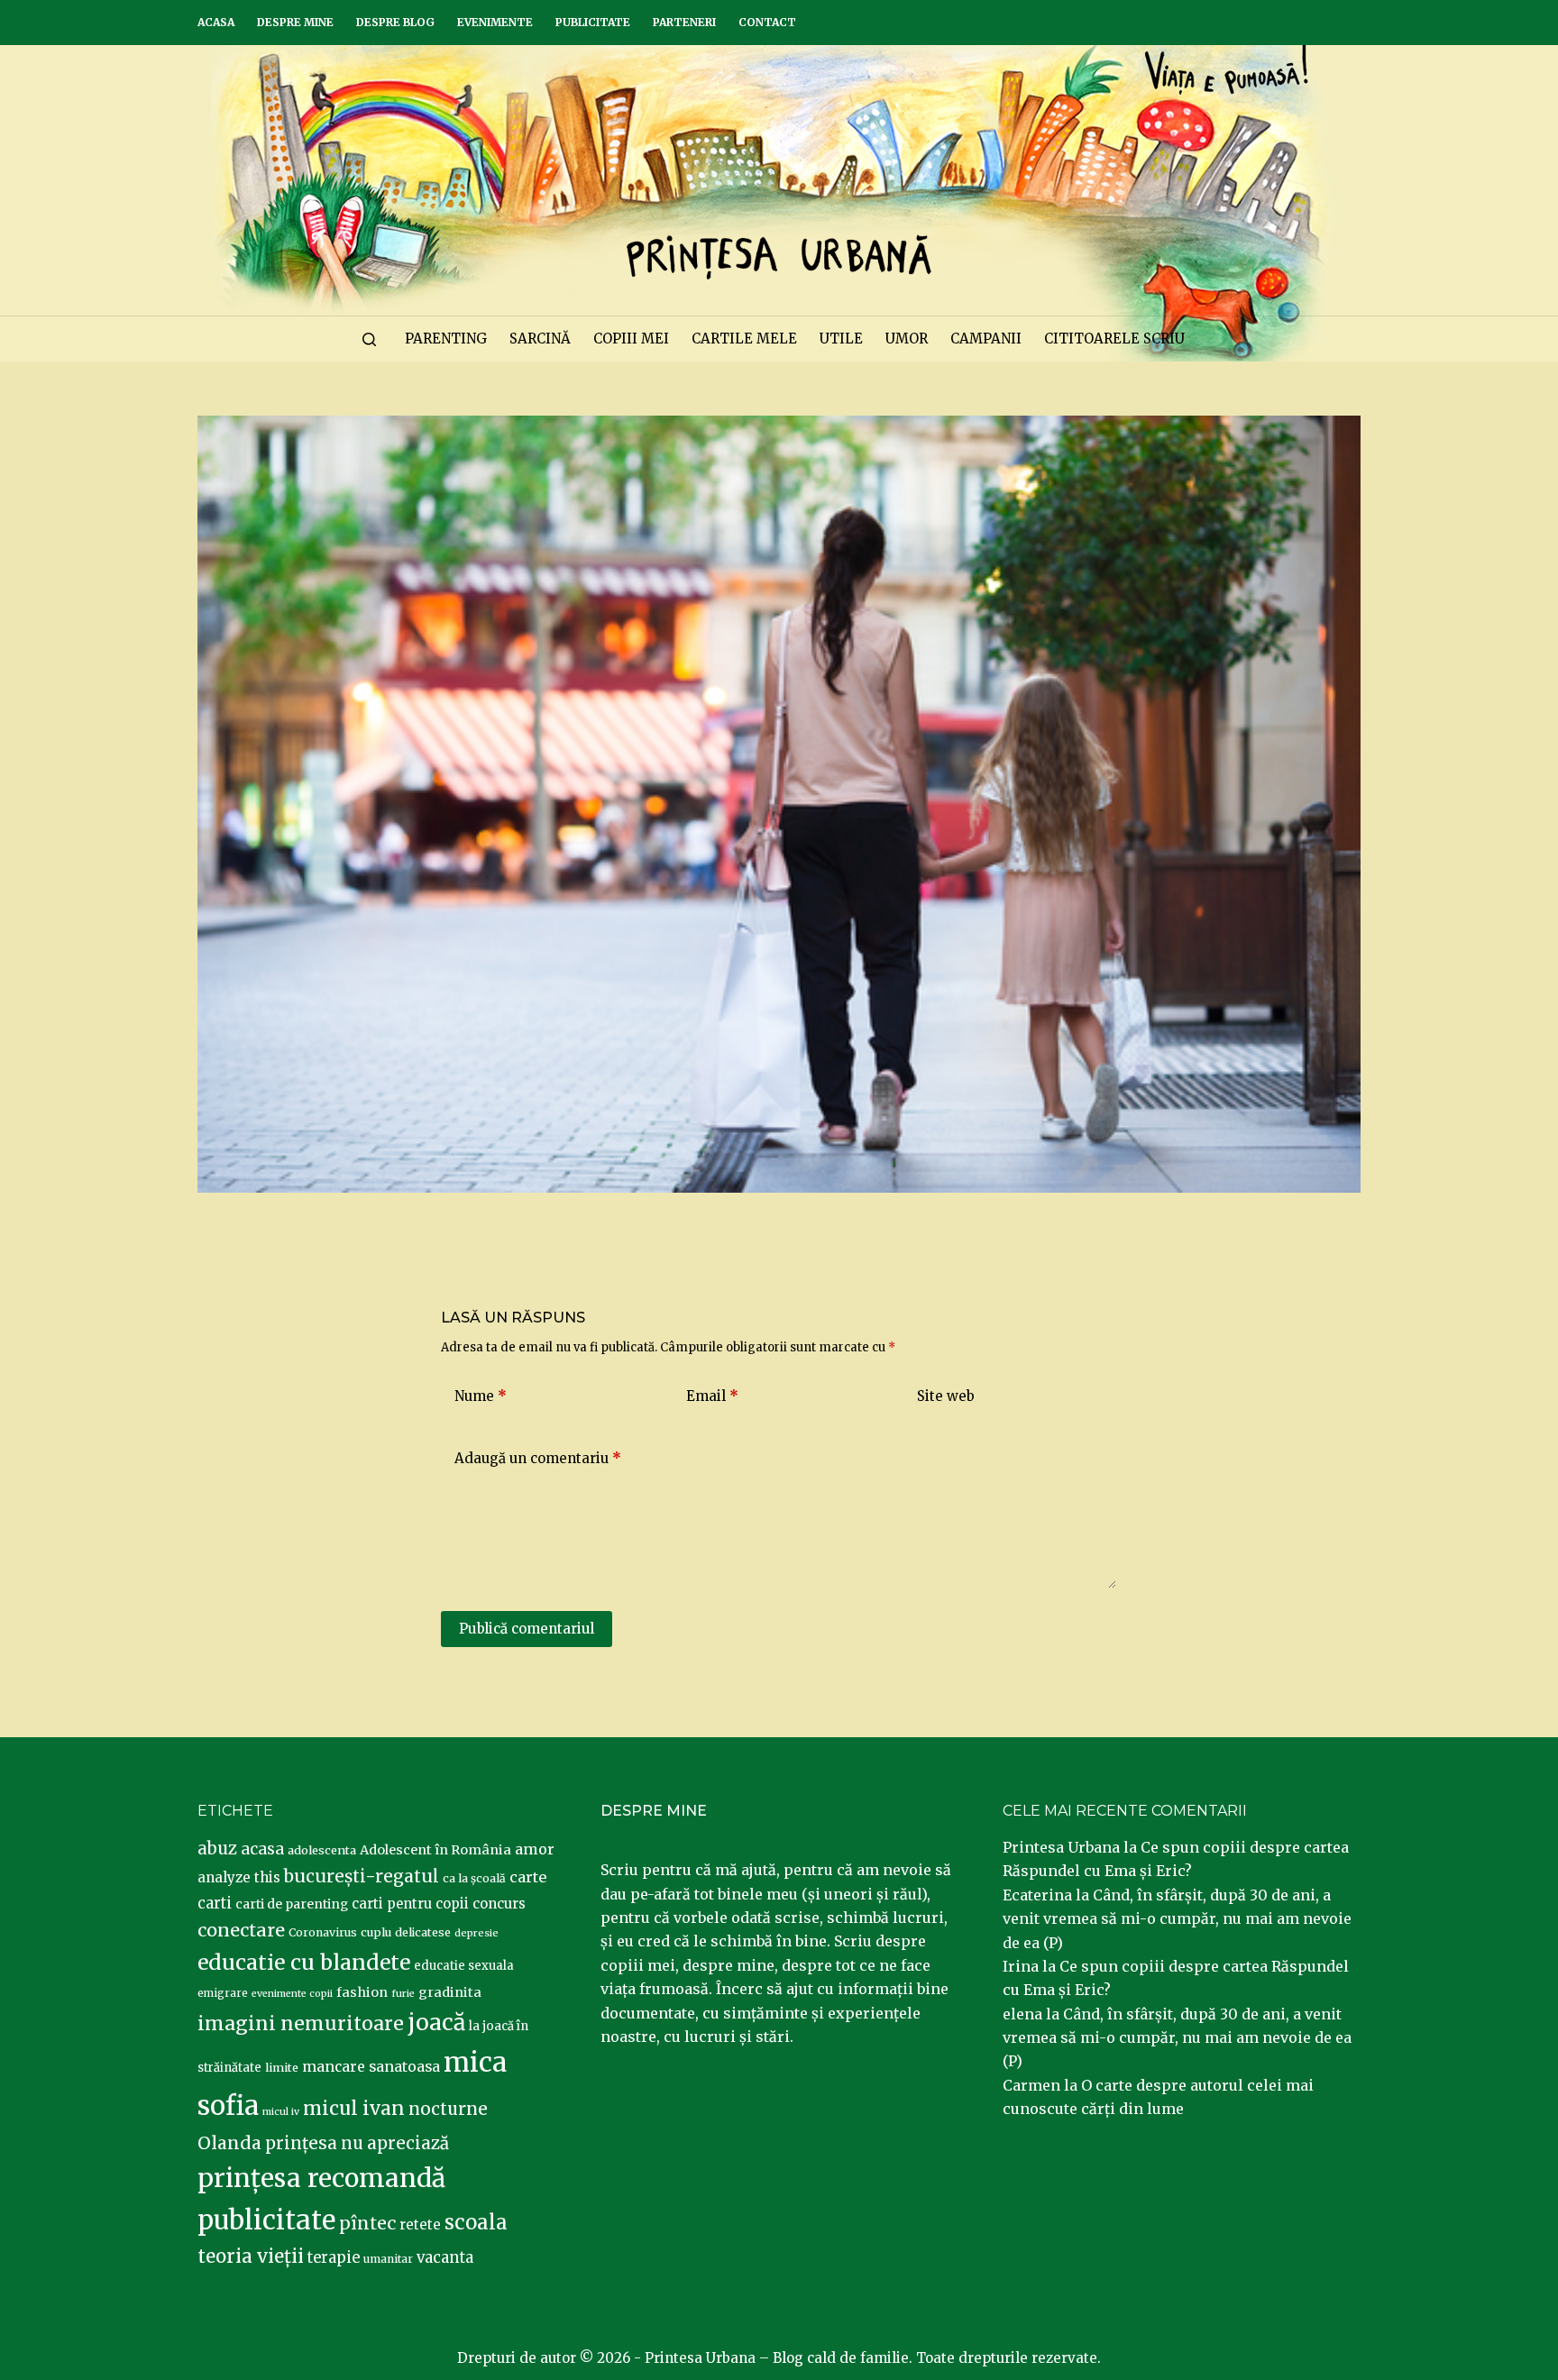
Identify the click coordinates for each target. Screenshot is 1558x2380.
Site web (946, 1396)
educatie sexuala (464, 1966)
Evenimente (495, 22)
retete (420, 2224)
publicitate (266, 2220)
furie (403, 1994)
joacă (436, 2023)
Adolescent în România (435, 1850)
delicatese (423, 1932)
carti (215, 1904)
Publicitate (593, 22)
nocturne (448, 2109)
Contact (767, 22)
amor (535, 1849)
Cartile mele (744, 339)
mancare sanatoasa (371, 2066)
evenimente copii (292, 1994)
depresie (477, 1933)
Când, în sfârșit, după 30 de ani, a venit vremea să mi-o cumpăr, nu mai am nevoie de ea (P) (1177, 1919)
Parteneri (684, 22)
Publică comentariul (527, 1629)
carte (528, 1877)
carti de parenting (292, 1904)
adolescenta (322, 1850)
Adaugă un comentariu (538, 1458)
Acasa (216, 22)
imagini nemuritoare (301, 2023)
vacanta (445, 2258)
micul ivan (354, 2109)
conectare (241, 1930)
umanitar (388, 2259)
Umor (907, 339)
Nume (481, 1396)
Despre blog (395, 22)
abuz (217, 1849)
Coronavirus (323, 1932)
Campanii (986, 339)
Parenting (446, 339)
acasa (262, 1849)
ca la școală (474, 1878)
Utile (841, 339)
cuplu (376, 1932)
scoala (476, 2222)
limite (282, 2068)
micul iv (281, 2112)
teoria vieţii (251, 2256)
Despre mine (295, 22)
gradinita (450, 1992)
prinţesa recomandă (321, 2178)
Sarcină (540, 339)
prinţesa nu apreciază (357, 2143)
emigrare (223, 1993)
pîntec (367, 2223)
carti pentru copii (410, 1904)
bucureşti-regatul (362, 1876)
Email (712, 1396)
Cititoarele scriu (1114, 339)
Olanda (229, 2143)
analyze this (239, 1877)
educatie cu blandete (304, 1962)
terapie (334, 2258)
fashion (362, 1992)
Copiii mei (631, 339)
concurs (499, 1904)
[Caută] (369, 339)
